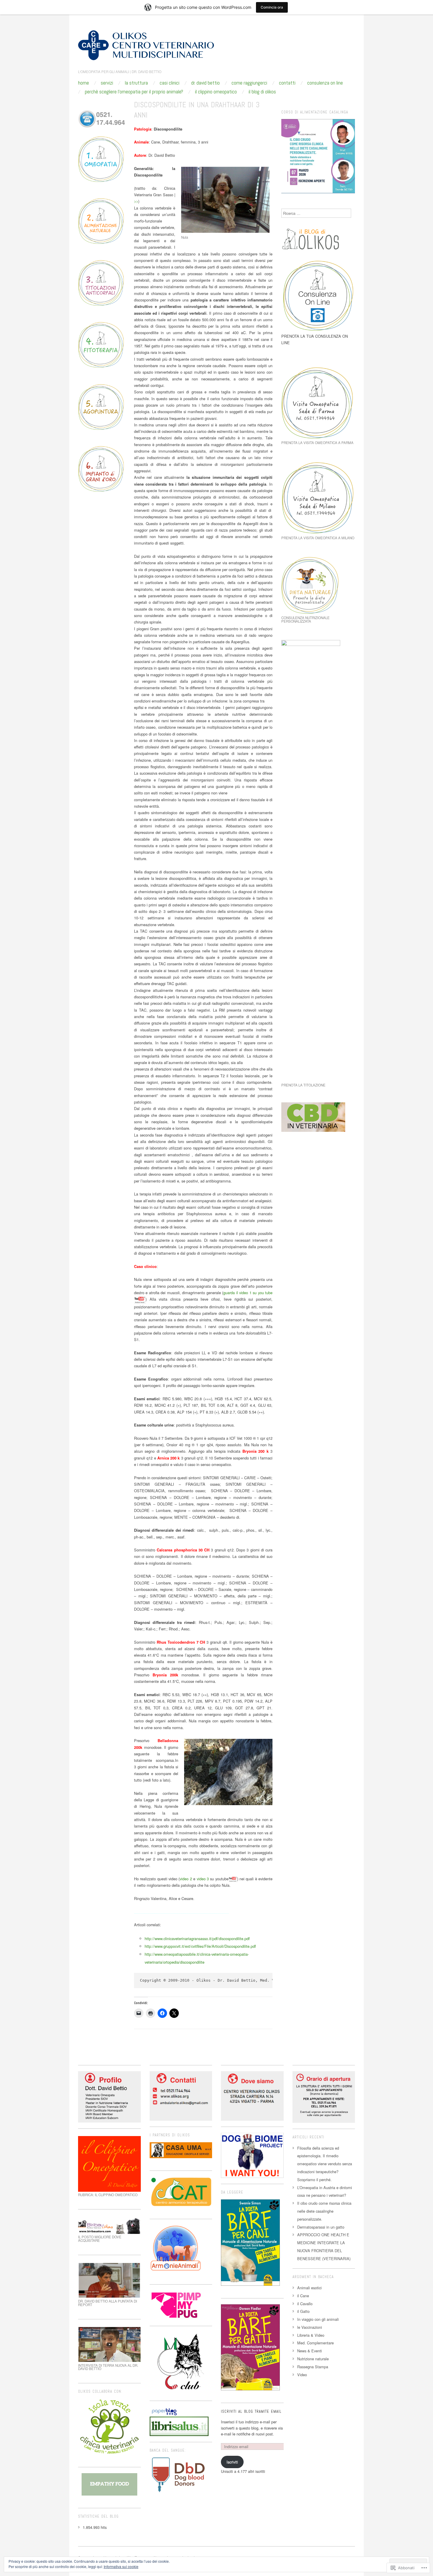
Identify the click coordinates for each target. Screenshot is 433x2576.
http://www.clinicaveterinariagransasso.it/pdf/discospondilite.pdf (197, 1938)
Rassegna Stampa (313, 2367)
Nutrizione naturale (313, 2359)
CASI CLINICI (170, 83)
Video (302, 2375)
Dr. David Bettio (205, 83)
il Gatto (303, 2311)
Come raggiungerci (249, 83)
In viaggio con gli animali (318, 2319)
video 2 (186, 1879)
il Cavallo (305, 2304)
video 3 (203, 1879)
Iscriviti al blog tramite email (251, 2412)
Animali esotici (309, 2288)
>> (136, 201)
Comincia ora (272, 7)
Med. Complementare (315, 2343)
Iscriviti (232, 2462)
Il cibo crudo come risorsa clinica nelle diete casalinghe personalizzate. (324, 2211)
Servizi (107, 83)
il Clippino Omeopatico (216, 92)
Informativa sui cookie (121, 2566)
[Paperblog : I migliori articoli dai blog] (164, 2411)
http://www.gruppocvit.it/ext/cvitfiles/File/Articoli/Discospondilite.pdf (200, 1946)
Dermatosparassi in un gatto (321, 2227)
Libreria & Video (311, 2335)
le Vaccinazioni (310, 2327)
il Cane (303, 2296)
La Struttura (136, 83)
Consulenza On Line (325, 83)
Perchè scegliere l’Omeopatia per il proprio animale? (134, 92)
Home (84, 83)
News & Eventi (310, 2351)
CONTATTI (287, 83)
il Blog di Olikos (262, 92)
